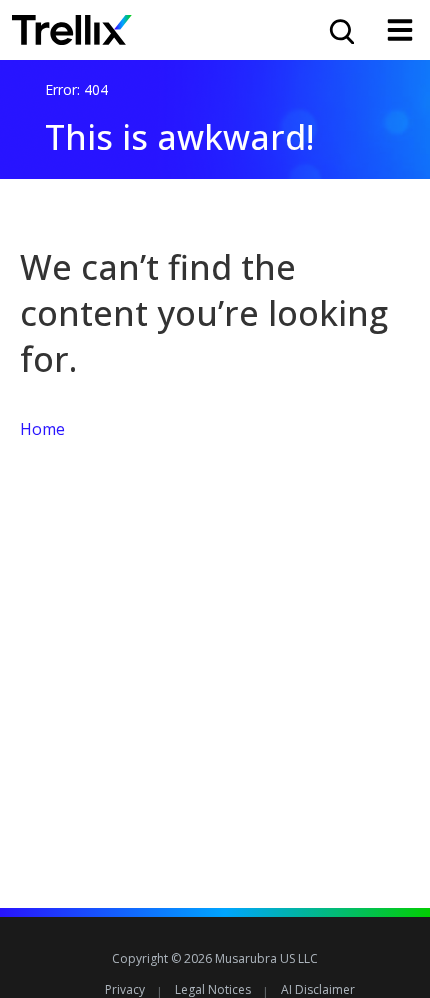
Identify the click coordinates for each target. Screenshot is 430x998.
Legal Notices (213, 989)
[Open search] (340, 30)
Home (42, 429)
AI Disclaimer (318, 989)
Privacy (125, 989)
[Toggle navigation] (400, 30)
